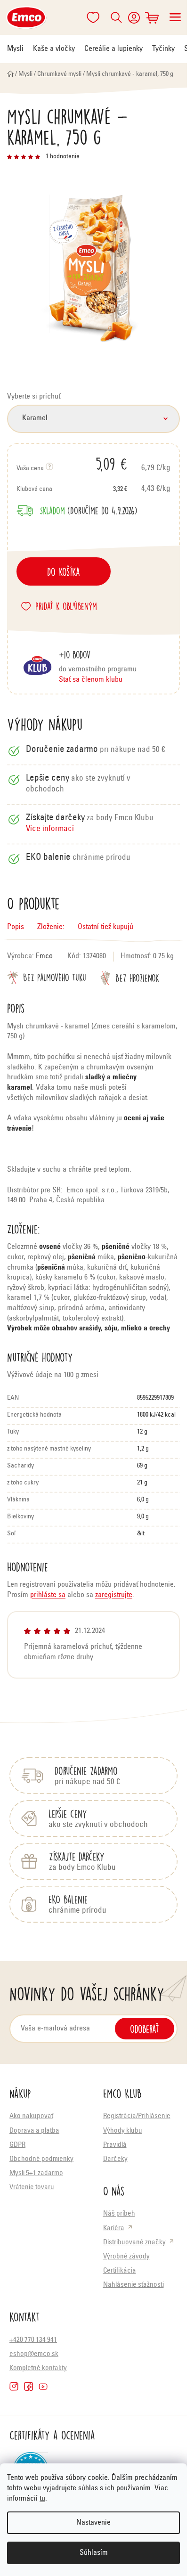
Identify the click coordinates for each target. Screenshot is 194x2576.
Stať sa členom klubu (91, 680)
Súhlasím (94, 2553)
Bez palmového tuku (55, 977)
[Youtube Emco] (43, 2386)
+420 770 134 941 (33, 2340)
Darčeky (115, 2159)
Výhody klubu (123, 2131)
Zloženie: (51, 927)
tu (42, 2499)
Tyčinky (163, 49)
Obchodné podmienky (41, 2159)
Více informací (50, 829)
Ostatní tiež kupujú (105, 927)
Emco (44, 956)
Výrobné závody (126, 2257)
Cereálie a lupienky (113, 49)
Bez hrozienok (137, 978)
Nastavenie (93, 2523)
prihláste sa (48, 1595)
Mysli (15, 49)
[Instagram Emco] (14, 2386)
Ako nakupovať (31, 2116)
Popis (16, 927)
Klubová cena (72, 489)
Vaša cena (72, 464)
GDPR (17, 2145)
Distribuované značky (134, 2243)
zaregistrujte (114, 1595)
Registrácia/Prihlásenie (137, 2116)
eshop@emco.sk (34, 2354)
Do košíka (64, 571)
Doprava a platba (34, 2131)
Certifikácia (120, 2271)
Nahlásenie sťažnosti (133, 2285)
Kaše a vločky (54, 49)
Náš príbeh (119, 2214)
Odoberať (145, 2029)
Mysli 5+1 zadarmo (36, 2173)
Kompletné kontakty (38, 2368)
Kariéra (114, 2229)
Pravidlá (115, 2145)
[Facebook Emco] (28, 2386)
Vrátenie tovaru (32, 2188)
